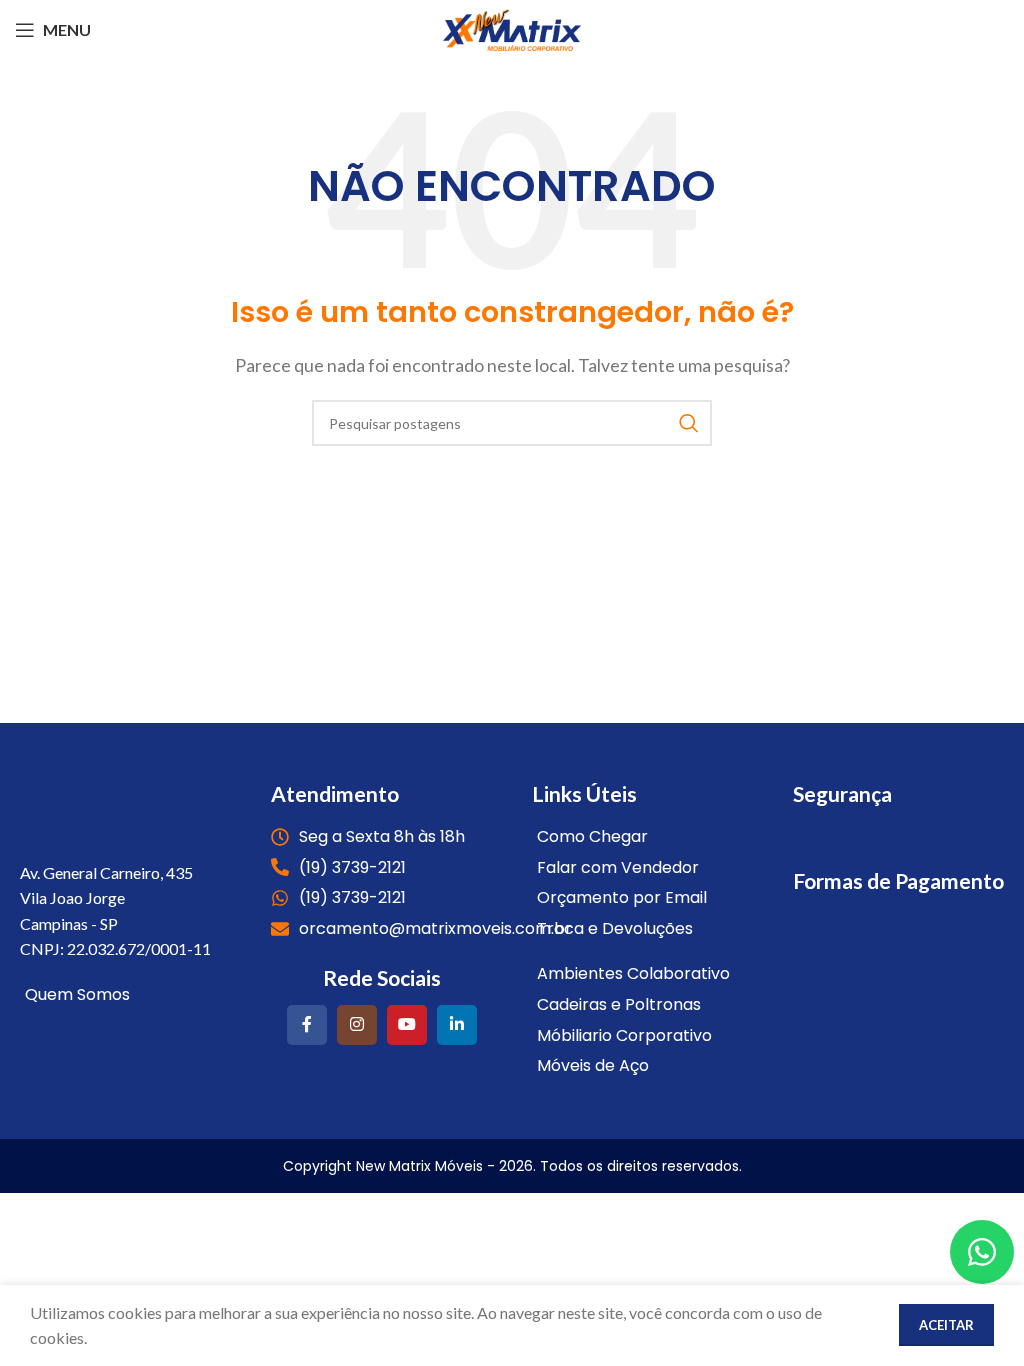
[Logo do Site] (512, 27)
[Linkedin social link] (457, 1025)
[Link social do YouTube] (407, 1025)
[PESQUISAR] (689, 423)
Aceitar (946, 1325)
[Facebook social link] (307, 1025)
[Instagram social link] (357, 1025)
